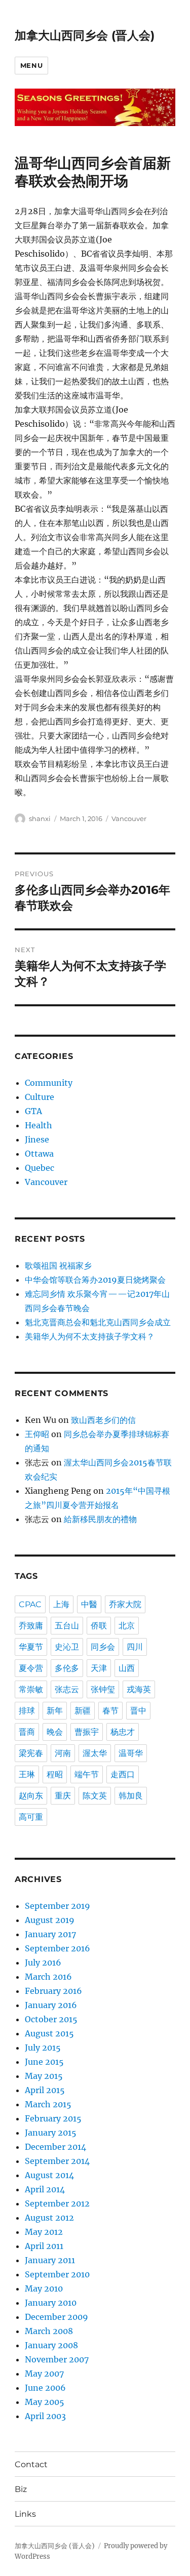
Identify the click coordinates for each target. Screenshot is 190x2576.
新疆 (83, 1711)
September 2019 (58, 1906)
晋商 (27, 1732)
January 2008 (51, 2345)
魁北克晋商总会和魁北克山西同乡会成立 (98, 1322)
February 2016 (53, 1991)
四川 (135, 1647)
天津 (99, 1668)
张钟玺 (103, 1689)
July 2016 (43, 1962)
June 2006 (45, 2388)
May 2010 (44, 2288)
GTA (33, 1111)
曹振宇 (87, 1732)
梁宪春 (31, 1753)
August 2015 (49, 2033)
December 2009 (56, 2317)
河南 (63, 1753)
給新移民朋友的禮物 (100, 1519)
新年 (55, 1711)
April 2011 (44, 2246)
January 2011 (50, 2260)
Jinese (37, 1139)
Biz (21, 2489)
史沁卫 (67, 1647)
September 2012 (57, 2203)
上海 (61, 1604)
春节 (110, 1711)
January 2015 (51, 2133)
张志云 (67, 1689)
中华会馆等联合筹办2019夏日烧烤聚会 (95, 1280)
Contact (31, 2464)
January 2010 (51, 2303)
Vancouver (129, 819)
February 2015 (53, 2118)
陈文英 (95, 1796)
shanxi (40, 819)
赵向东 (31, 1796)
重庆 (63, 1796)
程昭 (55, 1774)
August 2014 (49, 2175)
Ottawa (39, 1154)
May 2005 (45, 2402)
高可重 (31, 1817)
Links (25, 2514)
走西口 (123, 1774)
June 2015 (44, 2062)
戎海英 (139, 1689)
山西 (127, 1668)
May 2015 (44, 2076)
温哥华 (131, 1753)
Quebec (40, 1168)
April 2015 (45, 2090)
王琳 (27, 1774)
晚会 (55, 1732)
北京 (127, 1626)
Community (49, 1083)
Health (39, 1125)
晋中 (138, 1711)
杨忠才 (123, 1732)
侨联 (99, 1626)
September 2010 (57, 2274)
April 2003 (45, 2416)
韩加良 (131, 1796)
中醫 (89, 1604)
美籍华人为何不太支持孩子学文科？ (90, 1336)
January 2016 (51, 2005)
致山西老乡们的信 (103, 1420)
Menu (31, 65)
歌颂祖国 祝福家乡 (58, 1265)
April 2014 (45, 2189)
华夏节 (31, 1647)
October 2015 (51, 2019)
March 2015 (48, 2104)
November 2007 (57, 2359)
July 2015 (43, 2048)
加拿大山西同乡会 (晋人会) (85, 35)
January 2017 (50, 1934)
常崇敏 (31, 1689)
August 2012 (49, 2218)
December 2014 (55, 2147)
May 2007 (44, 2374)
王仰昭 (37, 1434)
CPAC (30, 1604)
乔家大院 (125, 1604)
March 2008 (49, 2331)
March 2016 (48, 1977)
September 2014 (57, 2161)
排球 (27, 1711)
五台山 (67, 1626)
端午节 (87, 1774)
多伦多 (67, 1668)
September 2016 (58, 1948)
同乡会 (103, 1647)
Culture (40, 1097)
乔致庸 (31, 1626)
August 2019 (50, 1920)
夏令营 (31, 1668)
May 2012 (44, 2232)
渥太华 (95, 1753)
